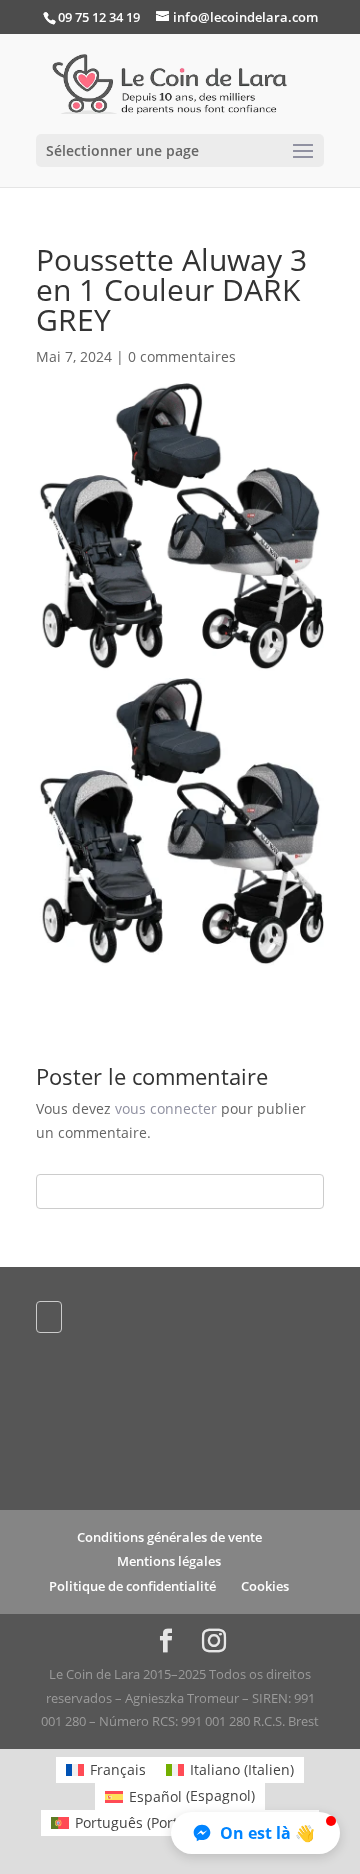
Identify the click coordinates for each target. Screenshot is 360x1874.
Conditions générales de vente (169, 1537)
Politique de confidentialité (132, 1586)
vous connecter (166, 1108)
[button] (255, 1833)
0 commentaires (182, 356)
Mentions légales (169, 1561)
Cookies (265, 1586)
